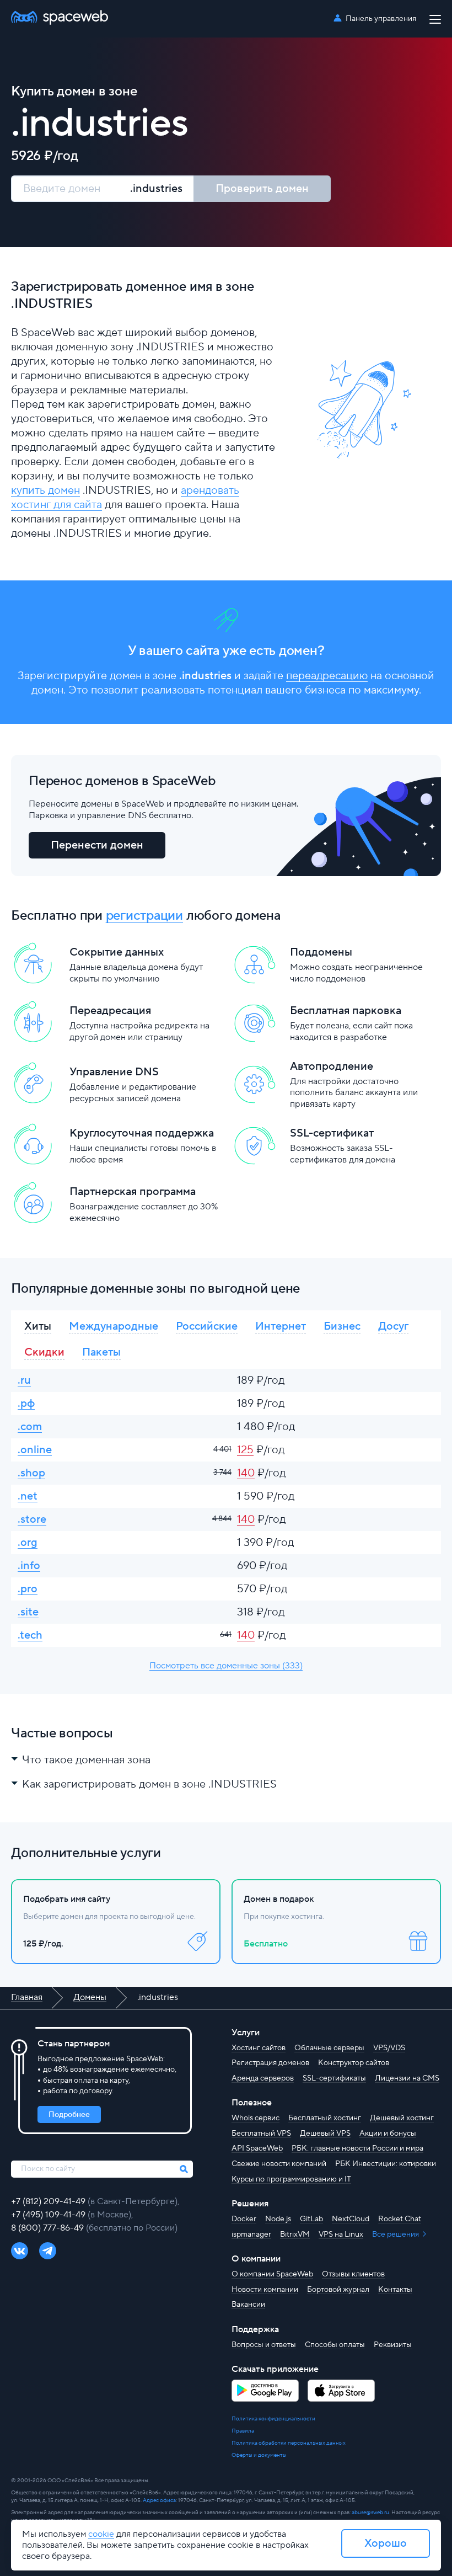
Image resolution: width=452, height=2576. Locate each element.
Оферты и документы (259, 2455)
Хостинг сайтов (259, 2048)
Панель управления (381, 19)
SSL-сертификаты (334, 2078)
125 (245, 1450)
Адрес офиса (159, 2500)
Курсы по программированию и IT (291, 2179)
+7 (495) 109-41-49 (49, 2215)
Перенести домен (97, 845)
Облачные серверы (329, 2048)
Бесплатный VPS (261, 2134)
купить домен (45, 490)
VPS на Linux (341, 2234)
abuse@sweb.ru (370, 2512)
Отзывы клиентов (353, 2274)
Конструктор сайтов (354, 2063)
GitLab (311, 2219)
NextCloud (351, 2219)
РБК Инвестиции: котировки (386, 2164)
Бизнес (342, 1326)
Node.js (278, 2219)
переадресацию (327, 676)
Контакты (395, 2290)
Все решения (396, 2234)
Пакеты (101, 1352)
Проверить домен (262, 189)
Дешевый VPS (325, 2134)
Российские (207, 1326)
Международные (114, 1326)
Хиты (38, 1326)
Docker (244, 2219)
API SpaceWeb (257, 2148)
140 (246, 1473)
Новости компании (265, 2290)
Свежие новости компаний (279, 2164)
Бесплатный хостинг (325, 2118)
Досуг (393, 1326)
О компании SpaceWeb (272, 2274)
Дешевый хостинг (402, 2118)
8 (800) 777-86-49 (49, 2228)
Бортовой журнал (338, 2290)
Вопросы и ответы (264, 2345)
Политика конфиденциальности (273, 2418)
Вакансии (248, 2305)
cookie (101, 2534)
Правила (243, 2431)
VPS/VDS (389, 2048)
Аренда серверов (263, 2078)
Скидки (44, 1352)
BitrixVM (295, 2234)
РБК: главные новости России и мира (357, 2148)
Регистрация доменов (270, 2063)
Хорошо (386, 2543)
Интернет (281, 1326)
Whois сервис (255, 2118)
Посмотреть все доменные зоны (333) (226, 1666)
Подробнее (69, 2115)
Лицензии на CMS (407, 2078)
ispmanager (251, 2234)
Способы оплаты (335, 2345)
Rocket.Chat (400, 2219)
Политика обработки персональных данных (289, 2443)
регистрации (144, 916)
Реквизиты (393, 2345)
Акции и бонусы (388, 2134)
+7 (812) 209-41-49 (49, 2201)
